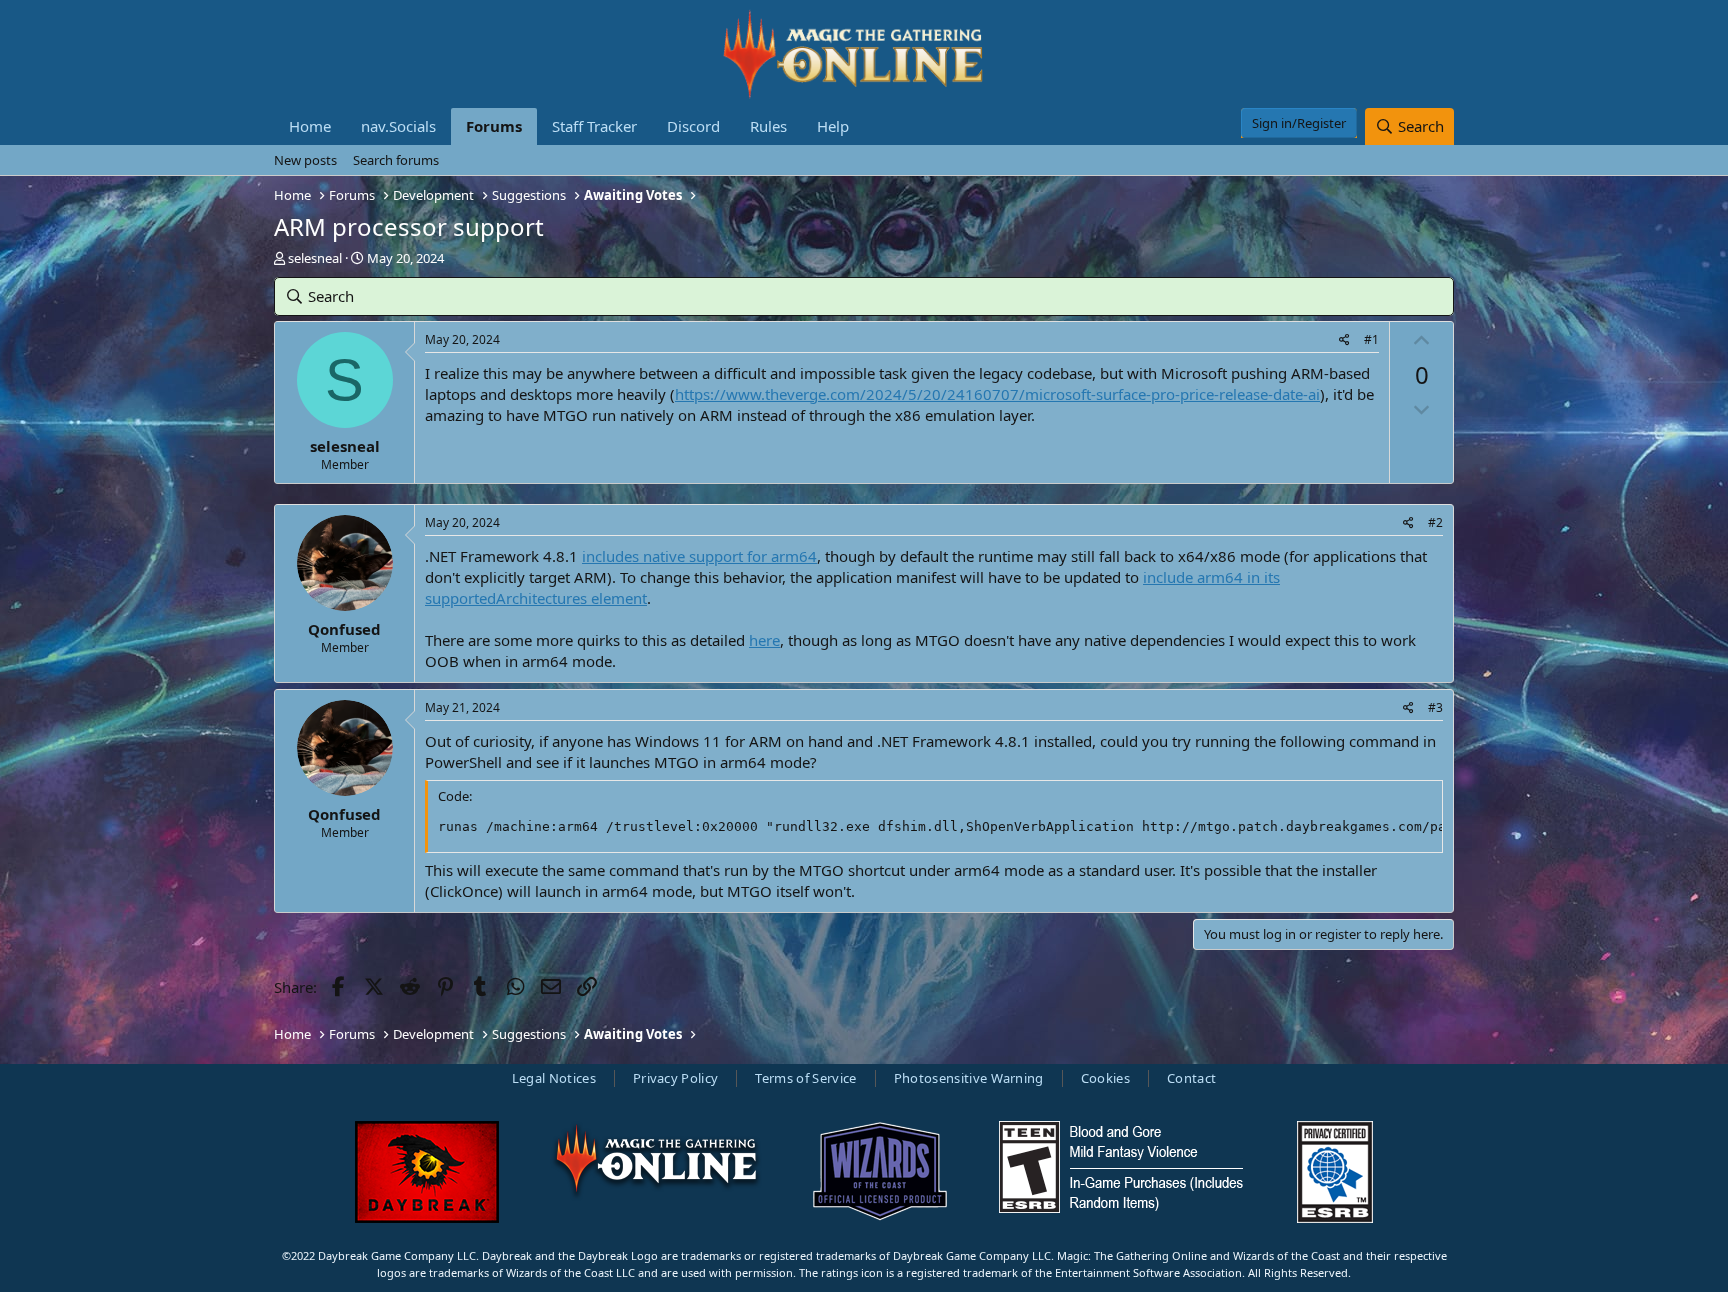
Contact (1191, 1078)
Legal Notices (554, 1078)
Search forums (396, 160)
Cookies (1105, 1078)
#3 (1435, 707)
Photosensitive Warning (969, 1078)
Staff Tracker (594, 126)
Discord (693, 126)
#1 (1371, 339)
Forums (494, 126)
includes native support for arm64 (699, 556)
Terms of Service (805, 1078)
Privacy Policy (676, 1078)
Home (310, 126)
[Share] (1344, 340)
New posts (305, 160)
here (764, 640)
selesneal (315, 258)
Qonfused (344, 629)
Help (833, 126)
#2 (1435, 522)
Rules (768, 126)
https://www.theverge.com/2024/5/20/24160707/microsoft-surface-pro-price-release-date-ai (997, 394)
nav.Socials (398, 126)
